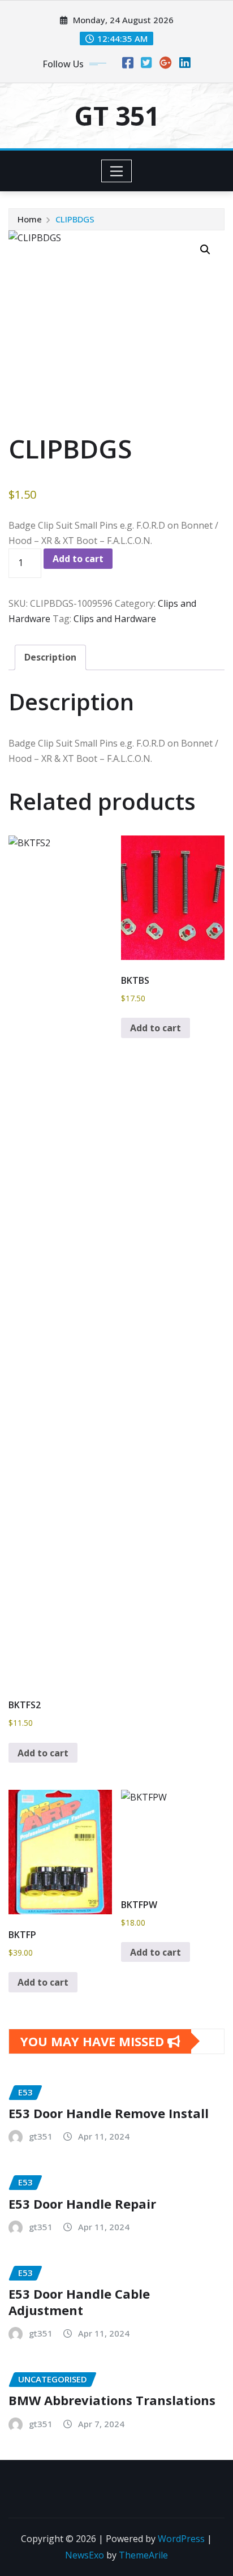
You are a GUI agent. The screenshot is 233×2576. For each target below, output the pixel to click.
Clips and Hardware (115, 619)
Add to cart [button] (43, 1753)
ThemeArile (143, 2555)
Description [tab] (50, 657)
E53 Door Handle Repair (82, 2204)
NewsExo (85, 2555)
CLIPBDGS (75, 219)
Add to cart (78, 559)
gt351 (41, 2136)
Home (30, 219)
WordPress (181, 2539)
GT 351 (117, 115)
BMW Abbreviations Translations (112, 2400)
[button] (205, 250)
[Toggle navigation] (117, 171)
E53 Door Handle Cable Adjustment (79, 2302)
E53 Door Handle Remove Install (109, 2113)
